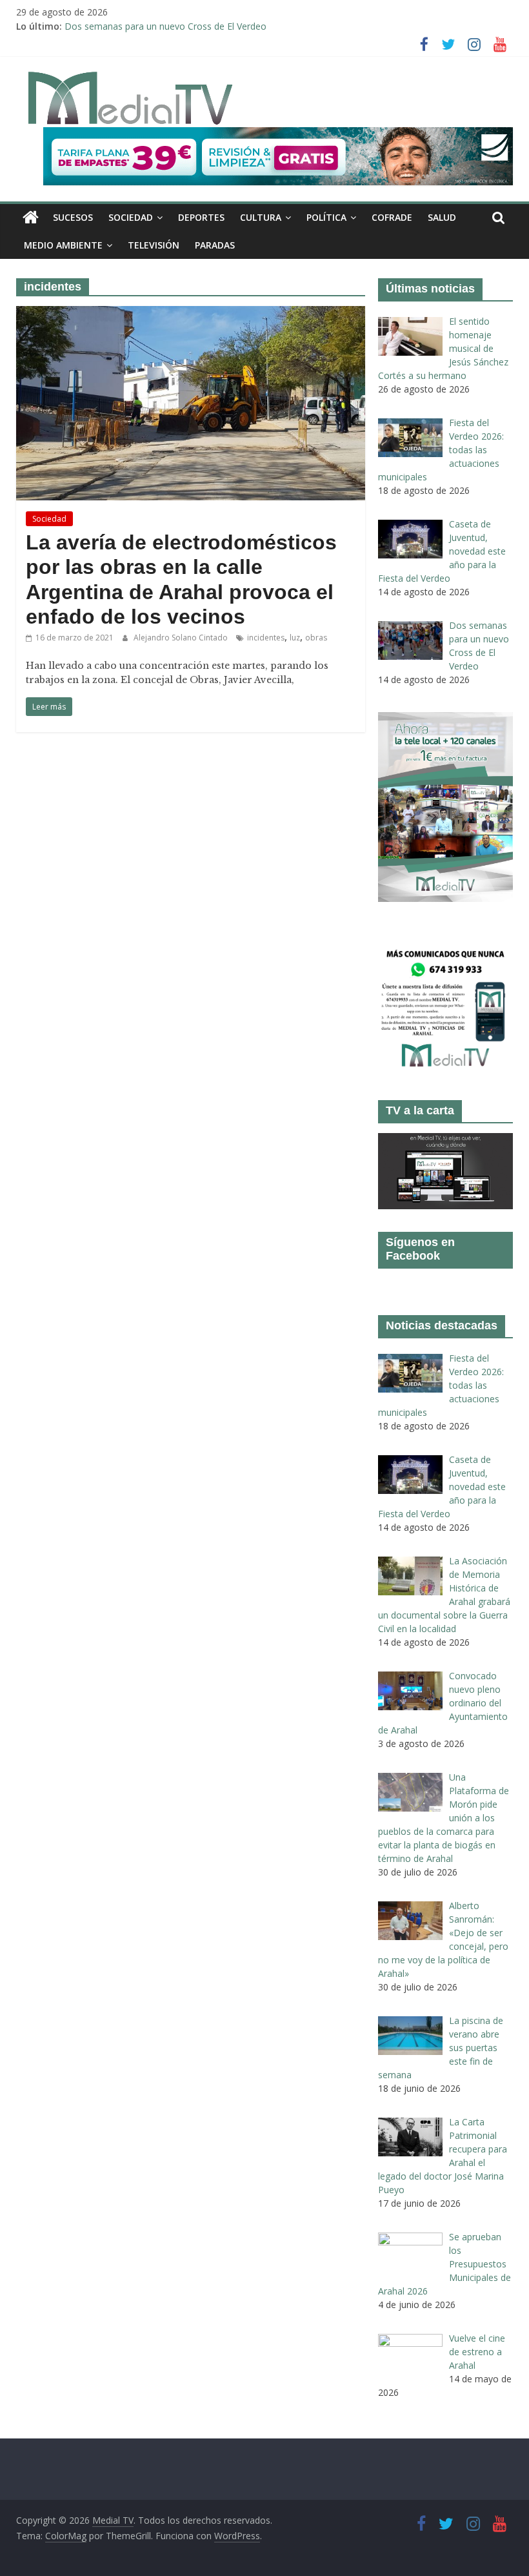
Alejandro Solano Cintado (182, 638)
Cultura (261, 217)
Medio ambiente (63, 245)
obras (316, 638)
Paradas (215, 245)
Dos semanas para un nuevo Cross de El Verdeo (165, 26)
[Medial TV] (31, 218)
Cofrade (392, 217)
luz (295, 638)
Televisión (154, 245)
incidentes (266, 638)
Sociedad (131, 217)
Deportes (201, 217)
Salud (442, 217)
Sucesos (73, 217)
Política (326, 217)
